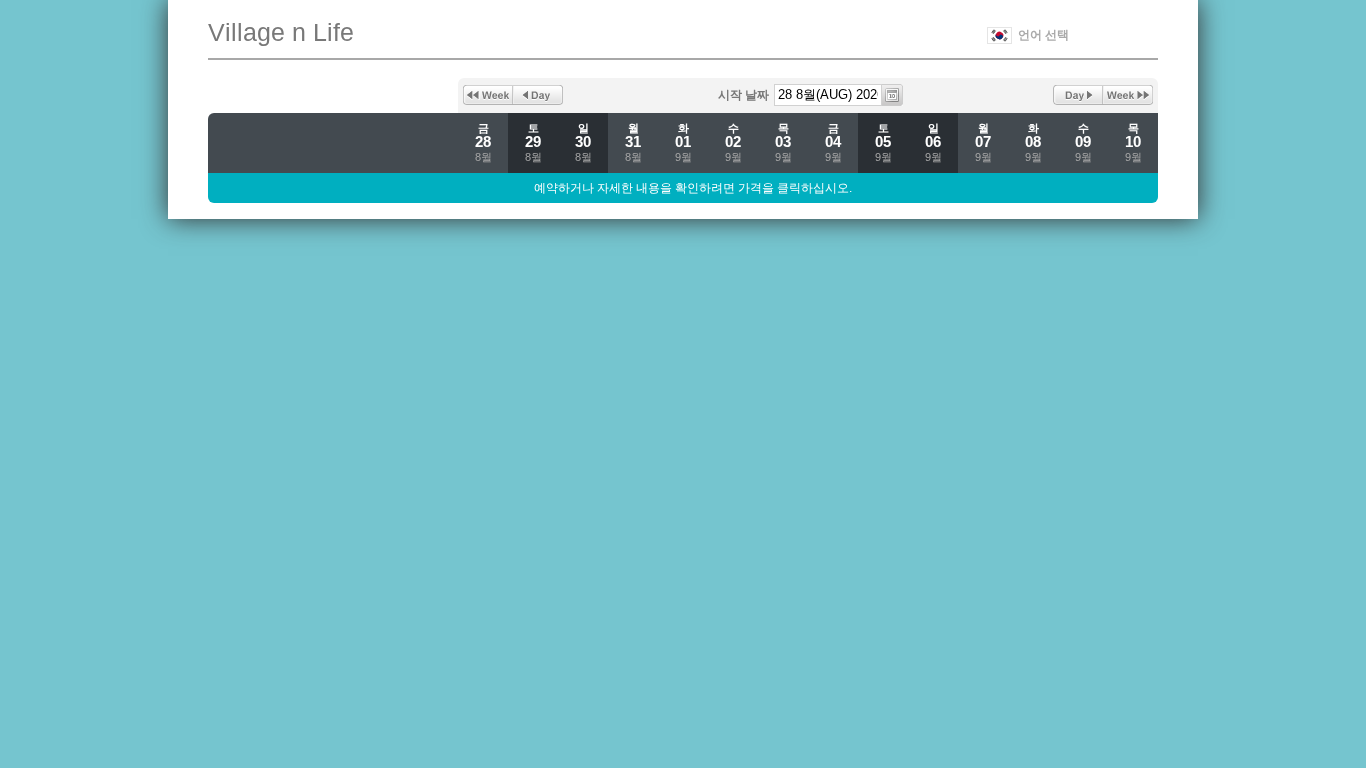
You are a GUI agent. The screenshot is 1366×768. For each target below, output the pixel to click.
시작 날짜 (743, 95)
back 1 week (488, 95)
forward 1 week (1128, 95)
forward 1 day (1078, 95)
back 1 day (538, 95)
